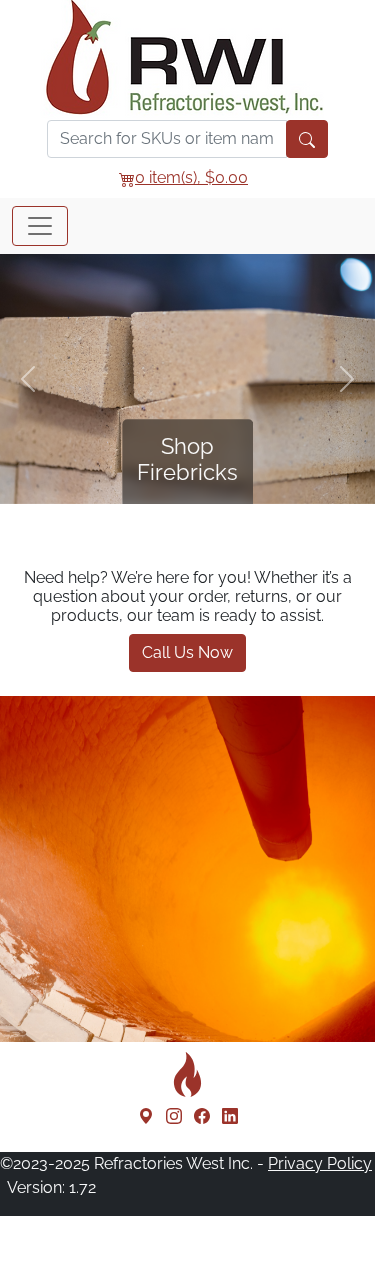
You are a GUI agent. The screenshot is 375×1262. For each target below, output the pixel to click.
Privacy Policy (320, 1163)
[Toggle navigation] (40, 226)
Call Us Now (187, 652)
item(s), (191, 177)
